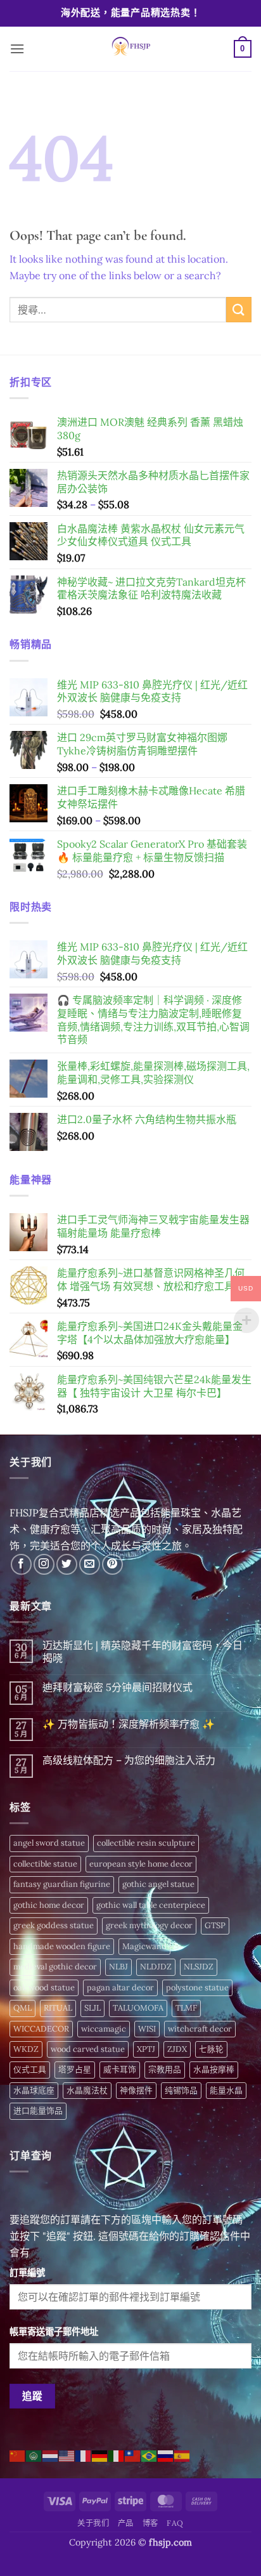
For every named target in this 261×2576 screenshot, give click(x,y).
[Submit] (239, 309)
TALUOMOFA (138, 2008)
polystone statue (197, 1988)
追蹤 (33, 2396)
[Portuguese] (150, 2455)
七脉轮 (211, 2049)
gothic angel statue (158, 1884)
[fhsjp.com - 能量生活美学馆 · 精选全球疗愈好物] (129, 49)
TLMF (186, 2008)
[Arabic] (34, 2455)
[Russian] (166, 2455)
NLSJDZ (199, 1967)
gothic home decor (49, 1905)
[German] (100, 2455)
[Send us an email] (90, 1564)
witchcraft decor (200, 2029)
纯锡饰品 (181, 2090)
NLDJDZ (156, 1967)
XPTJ (146, 2049)
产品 (126, 2523)
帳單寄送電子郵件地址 (54, 2332)
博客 (150, 2523)
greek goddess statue (54, 1925)
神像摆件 (136, 2090)
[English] (67, 2455)
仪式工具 (30, 2069)
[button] (17, 49)
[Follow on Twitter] (67, 1564)
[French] (84, 2455)
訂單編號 (27, 2273)
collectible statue (45, 1864)
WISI (147, 2029)
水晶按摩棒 (214, 2069)
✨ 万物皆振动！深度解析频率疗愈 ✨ (129, 1724)
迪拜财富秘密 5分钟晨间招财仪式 (118, 1687)
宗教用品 (165, 2069)
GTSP (215, 1925)
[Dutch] (51, 2455)
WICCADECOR (41, 2029)
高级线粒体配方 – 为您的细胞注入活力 (129, 1760)
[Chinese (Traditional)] (133, 2455)
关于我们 (93, 2523)
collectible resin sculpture (146, 1843)
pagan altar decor (120, 1988)
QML (22, 2008)
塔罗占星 (75, 2069)
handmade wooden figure (62, 1946)
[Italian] (117, 2455)
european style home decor (141, 1864)
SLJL (92, 2008)
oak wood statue (44, 1988)
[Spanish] (182, 2455)
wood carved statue (88, 2049)
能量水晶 (226, 2090)
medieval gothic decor (55, 1967)
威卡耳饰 (120, 2069)
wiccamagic (104, 2029)
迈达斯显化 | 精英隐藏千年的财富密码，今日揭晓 (143, 1652)
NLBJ (118, 1967)
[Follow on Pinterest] (112, 1564)
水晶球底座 (34, 2090)
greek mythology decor (149, 1925)
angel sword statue (49, 1843)
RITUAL (58, 2008)
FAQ (175, 2523)
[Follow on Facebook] (21, 1564)
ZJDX (177, 2049)
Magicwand (144, 1946)
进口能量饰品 (38, 2111)
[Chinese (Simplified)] (18, 2455)
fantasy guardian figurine (62, 1884)
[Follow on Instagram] (44, 1564)
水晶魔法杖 (87, 2090)
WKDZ (26, 2049)
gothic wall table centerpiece (151, 1905)
